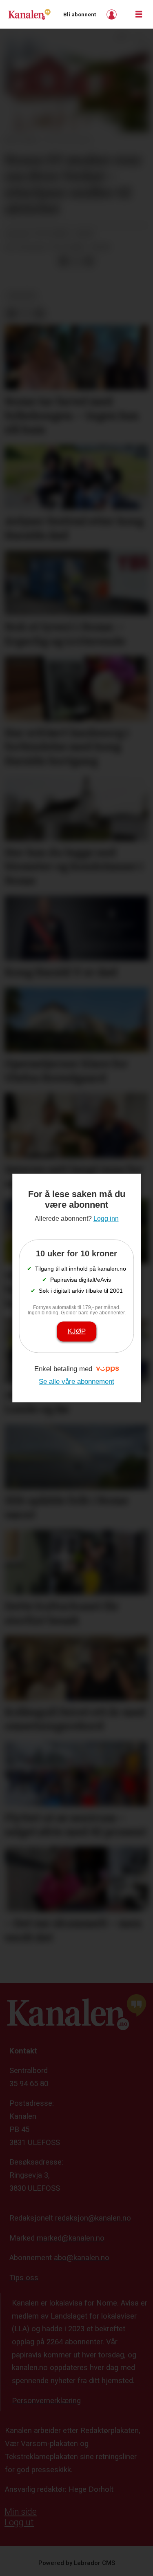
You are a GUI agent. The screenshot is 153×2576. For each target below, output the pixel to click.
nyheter (22, 296)
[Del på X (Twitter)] (76, 261)
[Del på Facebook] (63, 261)
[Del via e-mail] (89, 261)
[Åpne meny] (139, 15)
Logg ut (19, 2522)
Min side (21, 2512)
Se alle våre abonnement (76, 1382)
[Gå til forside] (29, 14)
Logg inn (113, 15)
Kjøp (77, 1331)
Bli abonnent (80, 15)
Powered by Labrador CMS (77, 2563)
